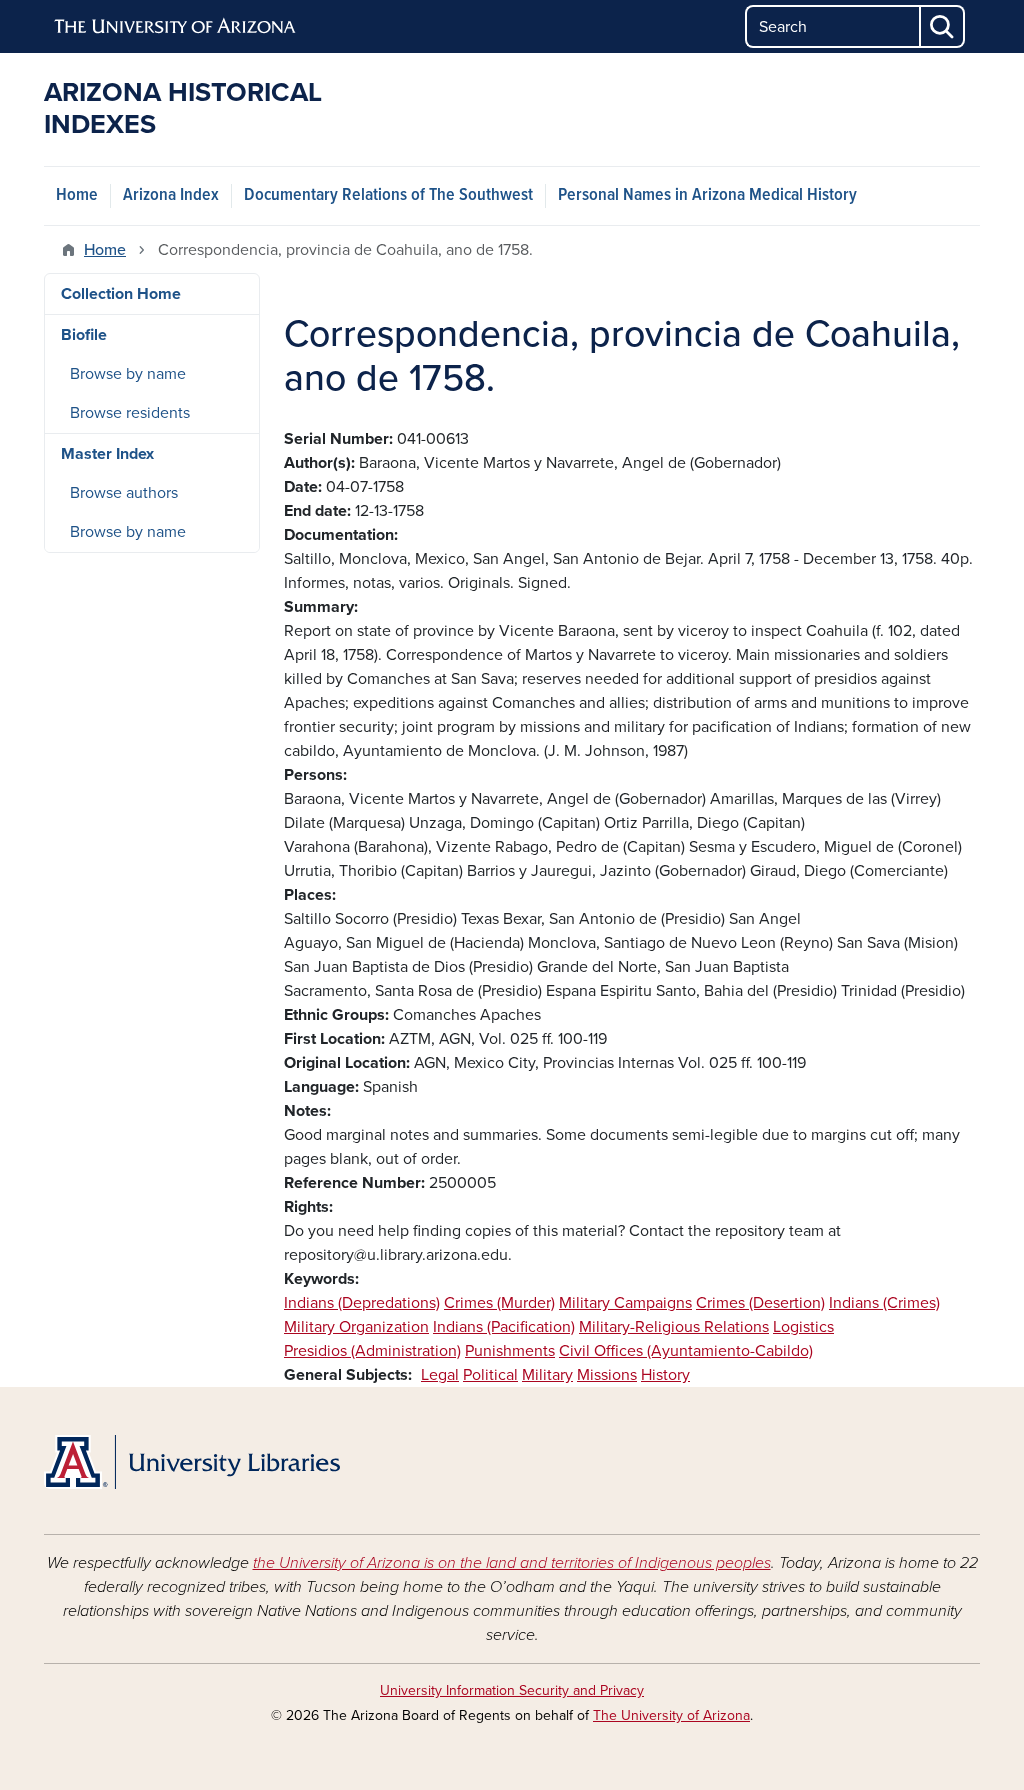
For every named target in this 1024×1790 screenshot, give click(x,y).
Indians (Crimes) (884, 1303)
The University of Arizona (671, 1715)
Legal (440, 1375)
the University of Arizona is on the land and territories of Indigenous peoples (512, 1563)
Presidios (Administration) (372, 1351)
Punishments (510, 1351)
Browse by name (128, 374)
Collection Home (121, 294)
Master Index (107, 454)
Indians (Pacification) (504, 1327)
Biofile (84, 335)
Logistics (803, 1327)
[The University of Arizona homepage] (176, 27)
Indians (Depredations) (362, 1303)
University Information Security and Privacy (512, 1690)
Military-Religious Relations (674, 1327)
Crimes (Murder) (499, 1303)
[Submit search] (943, 26)
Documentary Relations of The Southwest (388, 195)
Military (547, 1375)
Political (490, 1375)
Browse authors (124, 493)
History (665, 1375)
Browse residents (130, 413)
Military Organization (356, 1327)
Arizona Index (171, 195)
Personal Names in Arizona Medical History (707, 195)
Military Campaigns (625, 1303)
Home (77, 195)
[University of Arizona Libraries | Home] (192, 1462)
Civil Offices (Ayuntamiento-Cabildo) (686, 1351)
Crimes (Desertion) (760, 1303)
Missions (607, 1375)
